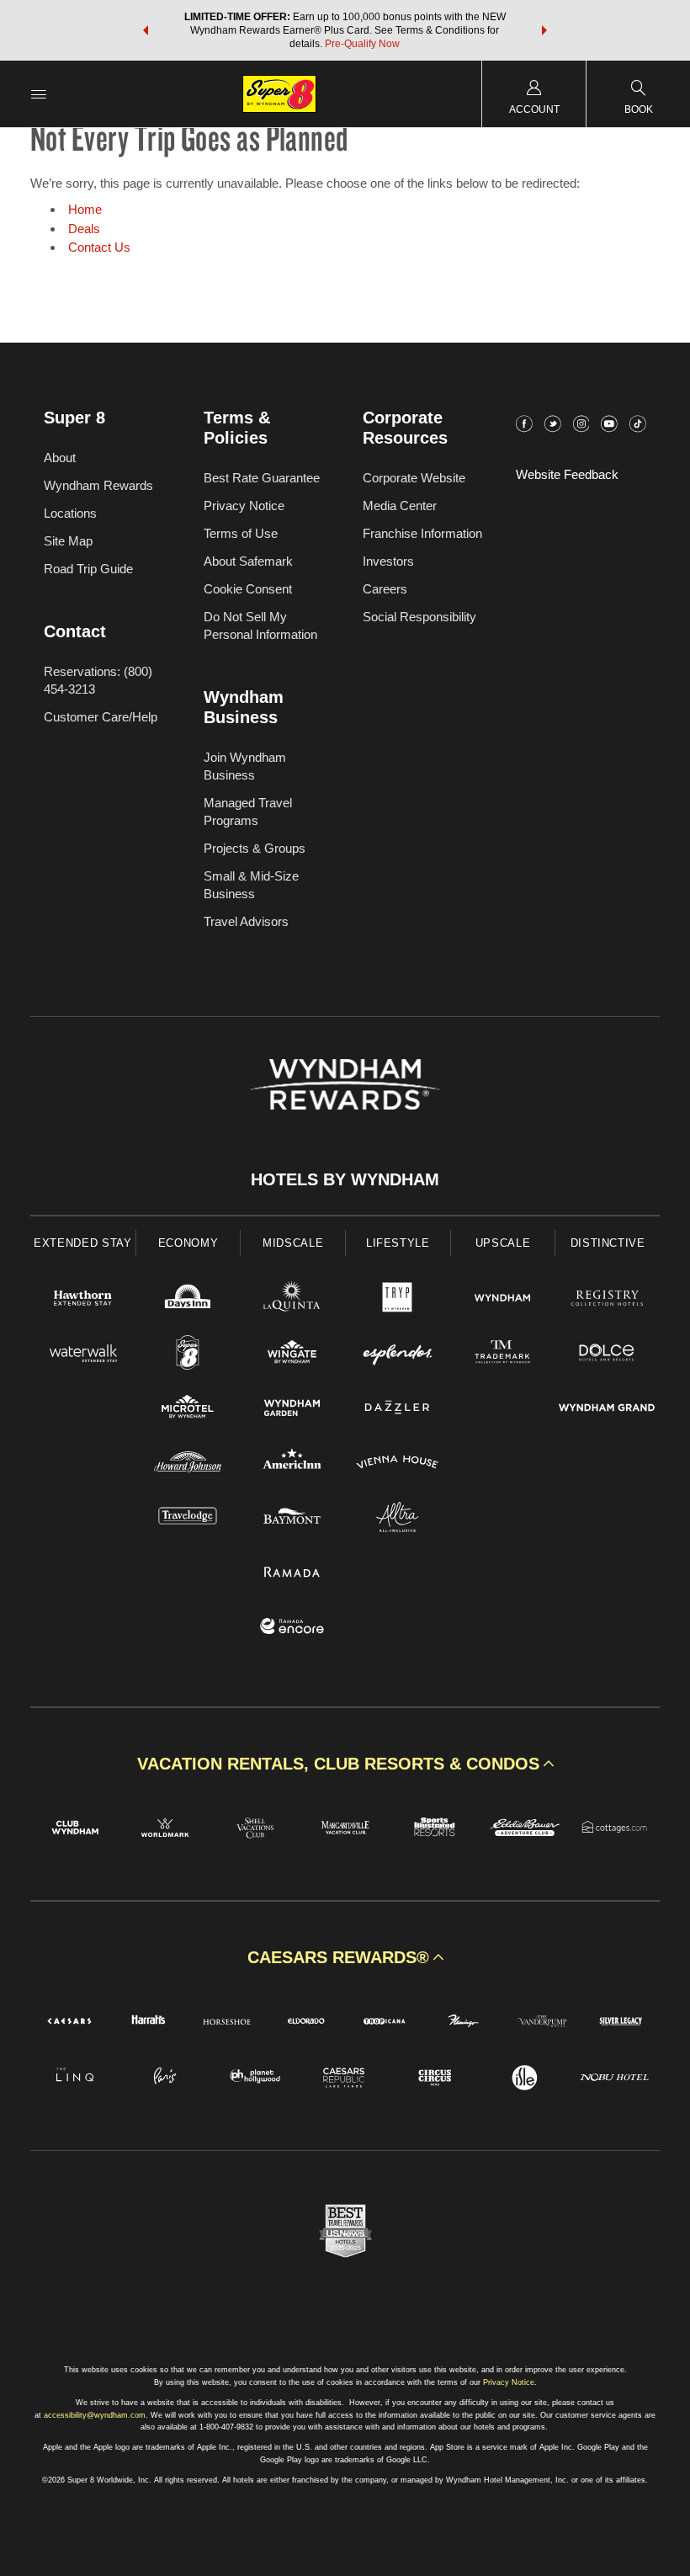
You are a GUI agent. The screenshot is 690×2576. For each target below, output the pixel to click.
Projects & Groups (255, 848)
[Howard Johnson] (188, 1464)
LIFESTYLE (398, 1243)
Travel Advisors (246, 921)
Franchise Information (422, 533)
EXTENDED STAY (82, 1243)
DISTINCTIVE (608, 1243)
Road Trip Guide (88, 569)
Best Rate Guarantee (262, 478)
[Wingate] (292, 1355)
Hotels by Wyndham (345, 1179)
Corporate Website (414, 478)
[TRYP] (398, 1300)
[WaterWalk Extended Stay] (83, 1355)
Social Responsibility (419, 617)
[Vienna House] (398, 1464)
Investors (388, 561)
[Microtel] (188, 1410)
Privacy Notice (244, 506)
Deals (84, 229)
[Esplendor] (398, 1355)
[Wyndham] (503, 1300)
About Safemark (248, 561)
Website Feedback (567, 474)
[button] (146, 30)
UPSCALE (503, 1243)
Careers (385, 589)
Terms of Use (241, 533)
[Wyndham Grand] (607, 1410)
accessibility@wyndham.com (95, 2415)
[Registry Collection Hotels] (607, 1300)
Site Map (68, 541)
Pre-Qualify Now (362, 44)
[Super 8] (188, 1355)
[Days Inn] (188, 1300)
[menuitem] (39, 94)
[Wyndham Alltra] (398, 1519)
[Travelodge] (188, 1519)
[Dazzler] (398, 1410)
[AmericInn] (292, 1464)
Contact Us (99, 247)
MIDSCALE (293, 1243)
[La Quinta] (292, 1300)
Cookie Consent (248, 589)
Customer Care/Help (101, 717)
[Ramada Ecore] (292, 1629)
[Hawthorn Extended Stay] (83, 1300)
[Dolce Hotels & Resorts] (607, 1355)
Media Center (400, 506)
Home (85, 209)
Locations (70, 513)
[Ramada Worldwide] (292, 1574)
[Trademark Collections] (503, 1355)
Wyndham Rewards (98, 485)
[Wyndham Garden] (292, 1410)
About (60, 458)
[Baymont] (292, 1519)
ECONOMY (188, 1243)
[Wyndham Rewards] (345, 1084)
